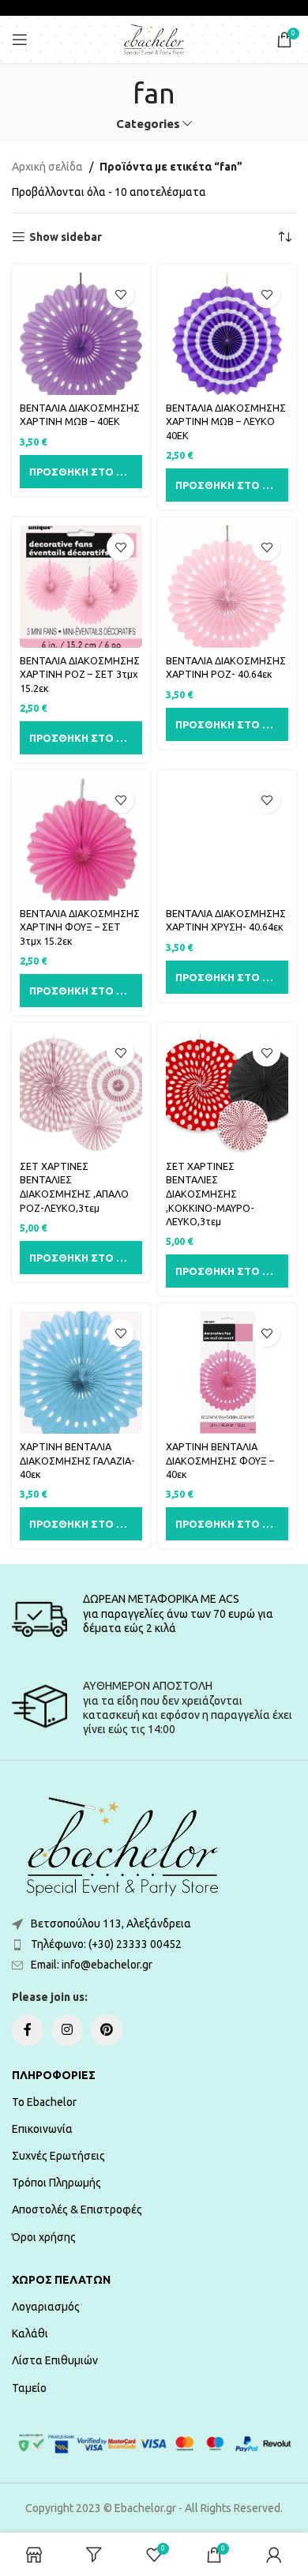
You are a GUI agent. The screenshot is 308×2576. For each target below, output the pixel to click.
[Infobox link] (154, 1619)
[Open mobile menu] (20, 39)
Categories (148, 124)
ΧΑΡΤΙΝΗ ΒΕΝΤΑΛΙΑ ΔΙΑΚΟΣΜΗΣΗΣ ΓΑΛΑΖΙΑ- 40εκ (77, 1460)
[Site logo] (154, 39)
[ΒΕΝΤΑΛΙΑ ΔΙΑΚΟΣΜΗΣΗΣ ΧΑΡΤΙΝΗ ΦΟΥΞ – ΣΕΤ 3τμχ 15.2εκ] (81, 839)
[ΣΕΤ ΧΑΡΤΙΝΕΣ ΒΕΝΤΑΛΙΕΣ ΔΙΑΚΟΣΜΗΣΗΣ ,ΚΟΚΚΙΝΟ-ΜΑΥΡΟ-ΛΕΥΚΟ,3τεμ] (227, 1092)
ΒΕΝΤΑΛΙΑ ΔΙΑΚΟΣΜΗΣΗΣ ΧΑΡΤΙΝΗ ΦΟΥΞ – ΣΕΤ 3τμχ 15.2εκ (80, 927)
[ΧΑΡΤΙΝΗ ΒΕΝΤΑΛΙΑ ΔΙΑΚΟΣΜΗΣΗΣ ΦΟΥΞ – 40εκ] (227, 1373)
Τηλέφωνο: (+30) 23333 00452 (106, 1944)
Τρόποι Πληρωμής (56, 2183)
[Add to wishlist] (120, 294)
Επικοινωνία (42, 2129)
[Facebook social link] (28, 2030)
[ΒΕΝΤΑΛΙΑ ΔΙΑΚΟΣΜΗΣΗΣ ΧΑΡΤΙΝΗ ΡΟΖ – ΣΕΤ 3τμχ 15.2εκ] (81, 587)
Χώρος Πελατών (61, 2280)
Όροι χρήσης (44, 2237)
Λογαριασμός (46, 2307)
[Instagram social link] (67, 2030)
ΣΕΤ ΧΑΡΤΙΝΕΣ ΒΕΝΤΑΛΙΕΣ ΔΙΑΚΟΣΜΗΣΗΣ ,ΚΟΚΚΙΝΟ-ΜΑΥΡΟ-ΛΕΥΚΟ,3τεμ (210, 1194)
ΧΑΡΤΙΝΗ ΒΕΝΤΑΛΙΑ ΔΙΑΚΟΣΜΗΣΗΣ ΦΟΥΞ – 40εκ (220, 1460)
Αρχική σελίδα (47, 167)
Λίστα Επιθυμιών (55, 2360)
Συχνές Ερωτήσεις (58, 2156)
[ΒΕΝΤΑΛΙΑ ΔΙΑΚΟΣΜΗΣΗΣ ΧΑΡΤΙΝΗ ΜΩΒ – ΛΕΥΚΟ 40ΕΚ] (227, 334)
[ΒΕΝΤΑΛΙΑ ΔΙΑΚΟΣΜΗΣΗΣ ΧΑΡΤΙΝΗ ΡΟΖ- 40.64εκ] (227, 587)
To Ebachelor (44, 2102)
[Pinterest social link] (107, 2030)
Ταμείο (29, 2388)
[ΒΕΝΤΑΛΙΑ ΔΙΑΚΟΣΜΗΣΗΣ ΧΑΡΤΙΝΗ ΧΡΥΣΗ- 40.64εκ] (227, 839)
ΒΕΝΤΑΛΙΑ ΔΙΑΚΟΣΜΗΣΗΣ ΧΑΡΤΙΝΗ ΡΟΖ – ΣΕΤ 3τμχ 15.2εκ (80, 674)
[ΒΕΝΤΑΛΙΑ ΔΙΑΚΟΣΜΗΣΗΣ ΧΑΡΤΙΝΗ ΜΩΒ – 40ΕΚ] (81, 334)
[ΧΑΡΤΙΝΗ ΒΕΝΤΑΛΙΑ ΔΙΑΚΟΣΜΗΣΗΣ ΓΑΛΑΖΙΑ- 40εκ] (81, 1373)
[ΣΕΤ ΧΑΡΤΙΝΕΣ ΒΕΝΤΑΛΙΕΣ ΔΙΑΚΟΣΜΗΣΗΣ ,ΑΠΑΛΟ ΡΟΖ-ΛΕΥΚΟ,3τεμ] (81, 1092)
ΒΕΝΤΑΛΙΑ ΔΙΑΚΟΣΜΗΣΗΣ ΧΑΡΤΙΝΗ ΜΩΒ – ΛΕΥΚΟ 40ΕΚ (226, 421)
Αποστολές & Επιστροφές (77, 2209)
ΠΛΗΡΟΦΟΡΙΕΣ (54, 2075)
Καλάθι (30, 2333)
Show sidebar (66, 237)
